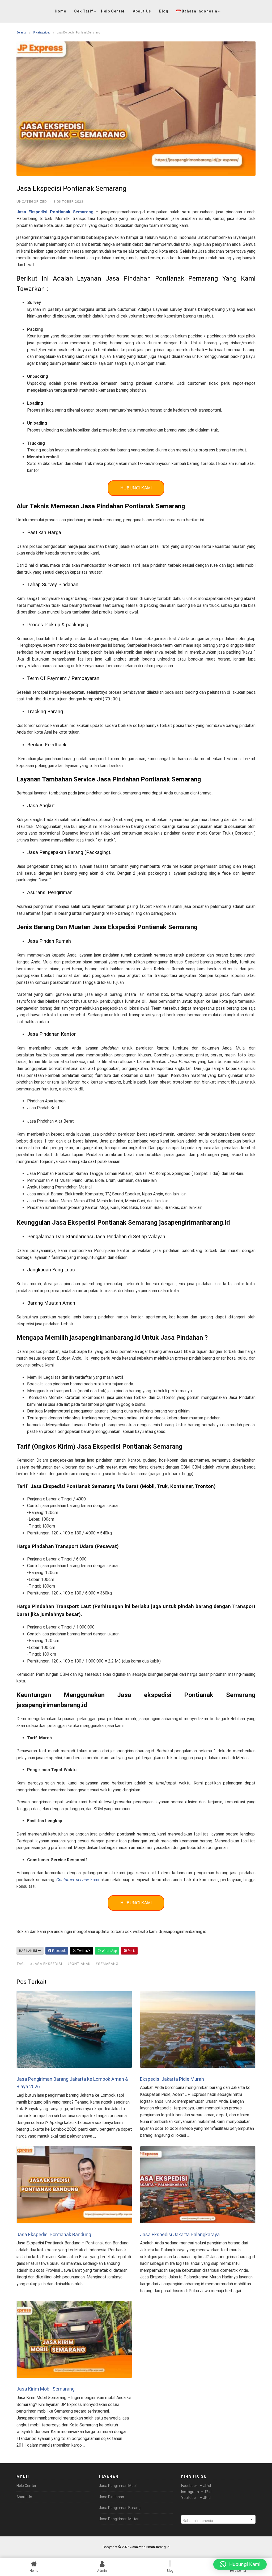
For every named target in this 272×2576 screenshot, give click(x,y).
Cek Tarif (84, 11)
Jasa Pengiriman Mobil (118, 2486)
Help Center (113, 11)
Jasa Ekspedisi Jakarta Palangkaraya (180, 2234)
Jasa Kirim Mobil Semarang (46, 2389)
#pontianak (79, 1964)
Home (60, 11)
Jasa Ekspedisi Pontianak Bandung (54, 2234)
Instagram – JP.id (196, 2492)
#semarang (107, 1964)
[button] (240, 2564)
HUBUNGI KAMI (136, 488)
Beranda (22, 33)
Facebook (58, 1951)
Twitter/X (83, 1951)
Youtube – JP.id (196, 2498)
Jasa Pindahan (111, 2497)
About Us (142, 11)
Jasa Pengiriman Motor (119, 2519)
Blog (164, 11)
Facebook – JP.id (196, 2486)
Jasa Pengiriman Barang (120, 2508)
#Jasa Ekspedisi (46, 1964)
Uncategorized (42, 33)
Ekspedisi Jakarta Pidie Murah (172, 2079)
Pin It (131, 1951)
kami (78, 1880)
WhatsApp (109, 1951)
